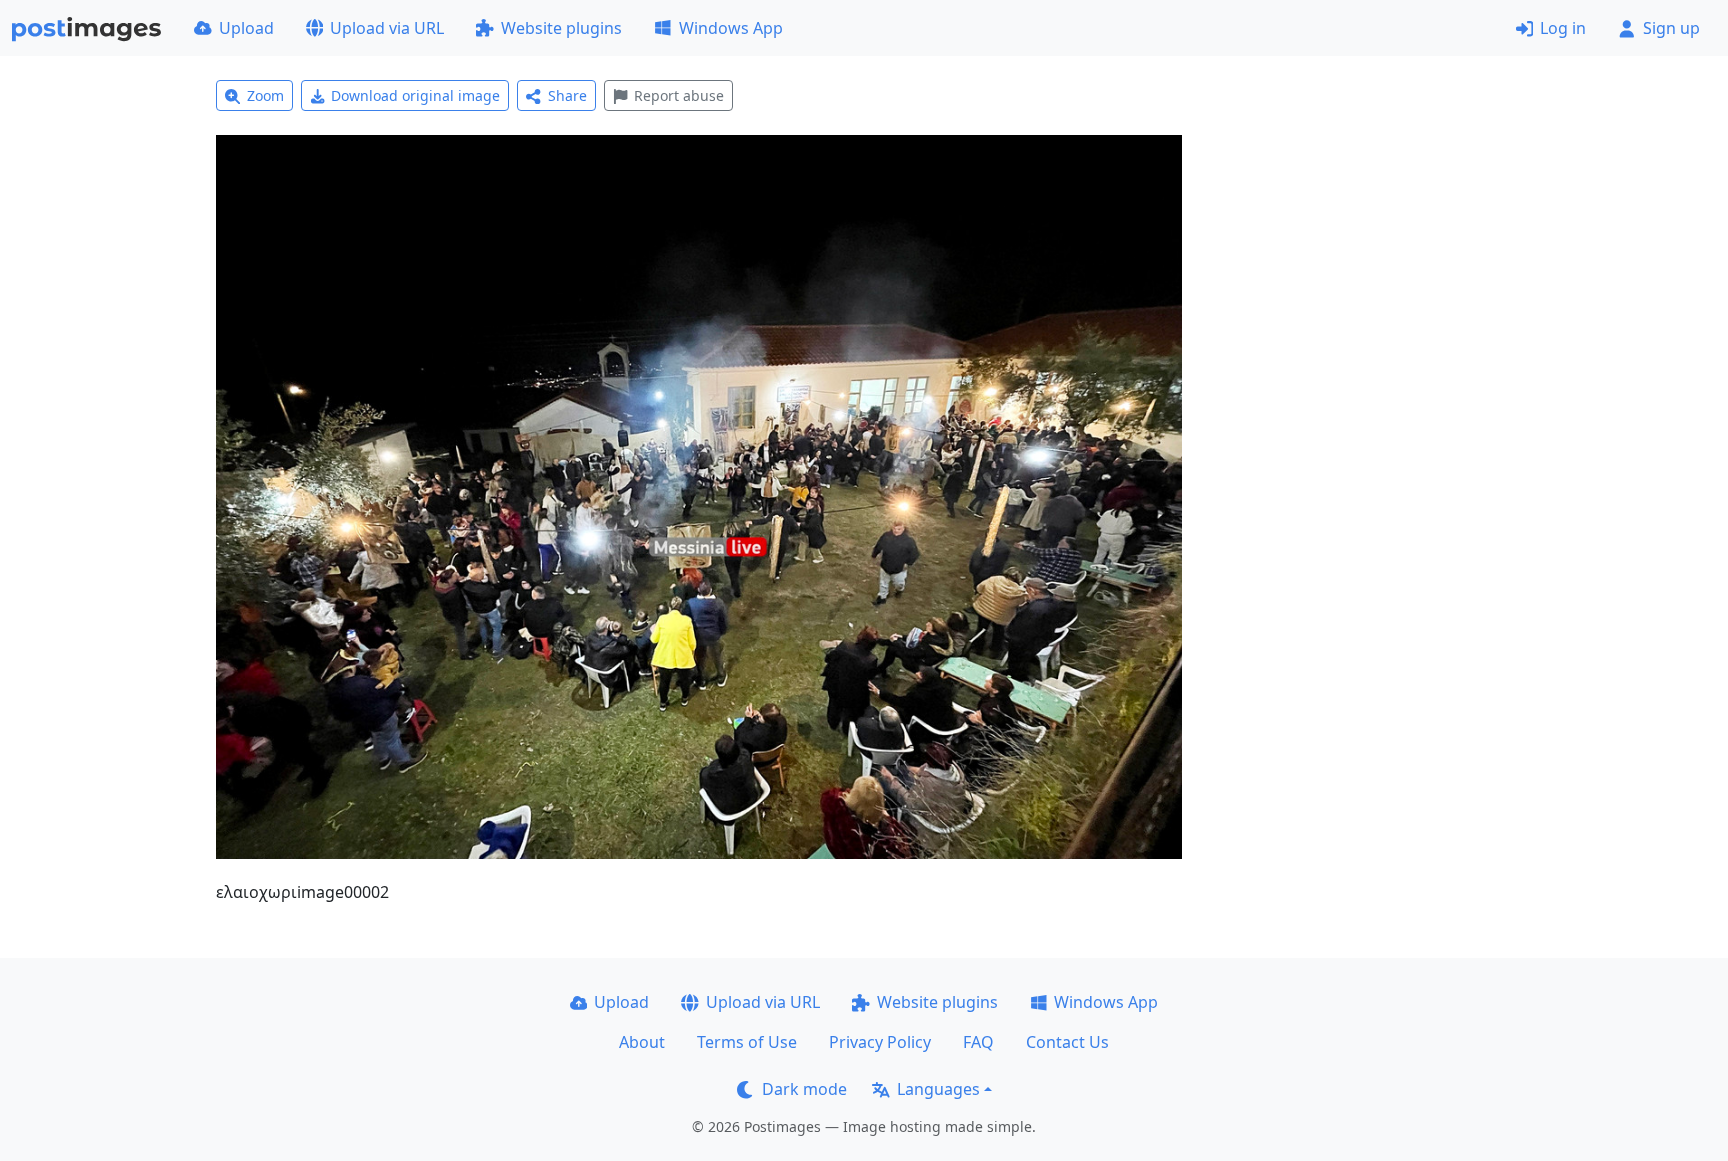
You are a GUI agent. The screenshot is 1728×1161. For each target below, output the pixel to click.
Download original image (415, 95)
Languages (938, 1089)
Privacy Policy (880, 1042)
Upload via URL (387, 28)
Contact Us (1067, 1042)
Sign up (1671, 28)
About (642, 1042)
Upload (246, 28)
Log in (1563, 28)
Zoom (265, 95)
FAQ (978, 1042)
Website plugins (561, 28)
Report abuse (679, 95)
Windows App (731, 28)
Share (567, 95)
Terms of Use (747, 1042)
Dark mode (804, 1089)
